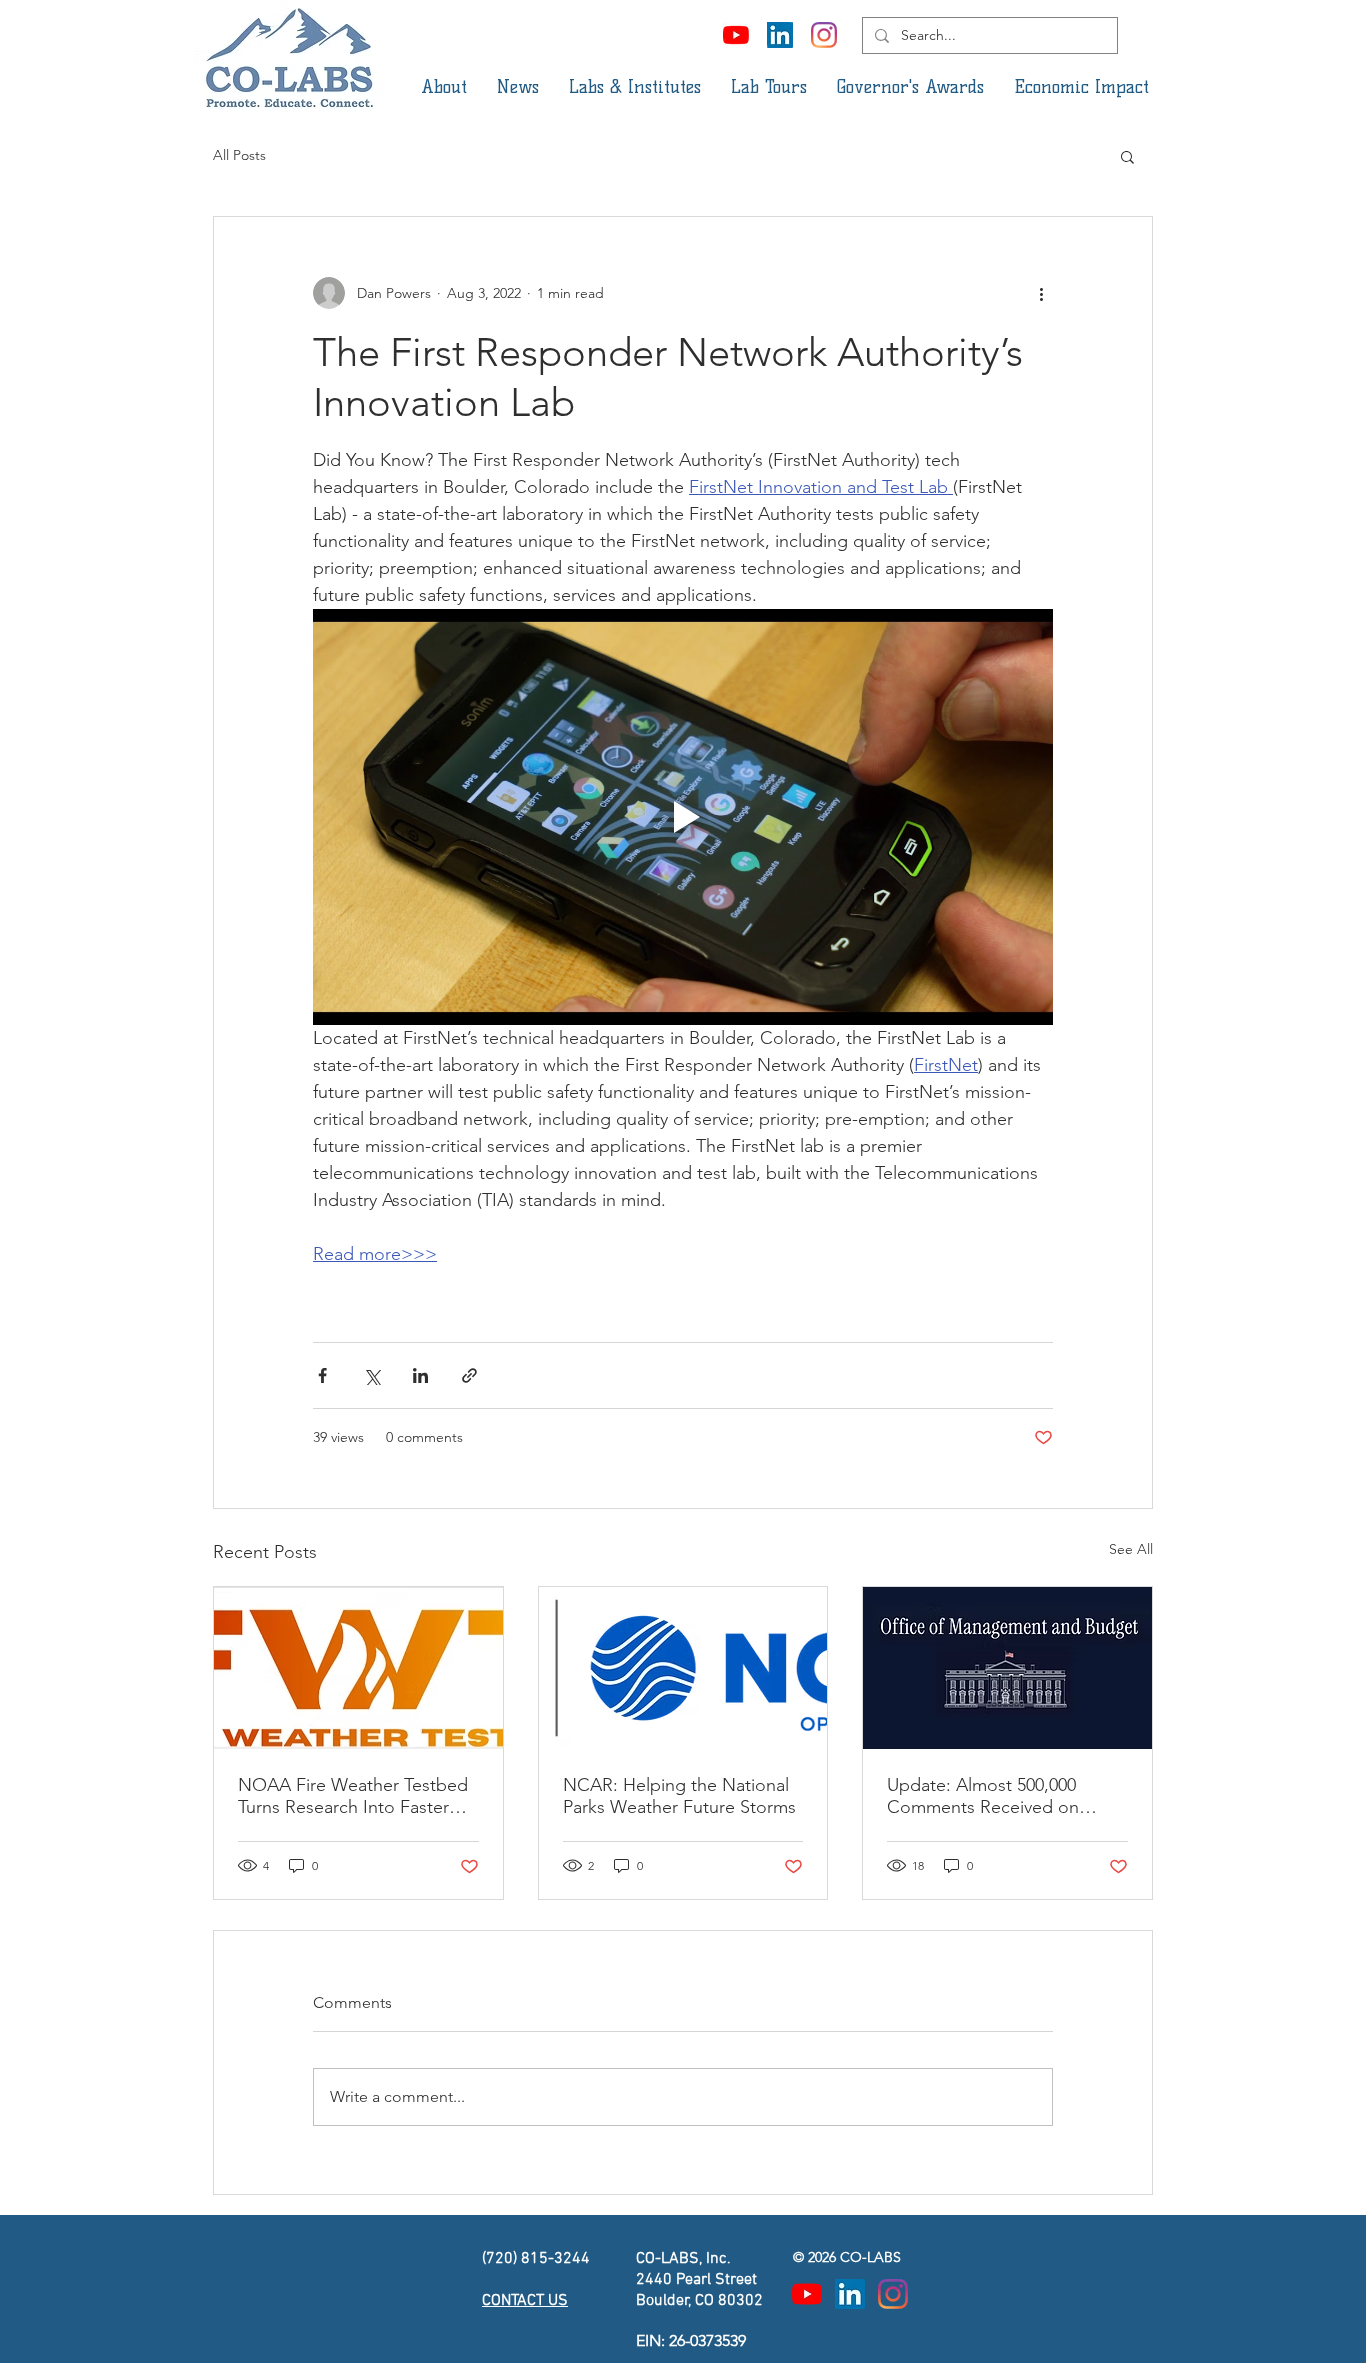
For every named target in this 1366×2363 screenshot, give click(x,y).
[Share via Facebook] (322, 1375)
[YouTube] (736, 35)
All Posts (239, 155)
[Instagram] (824, 35)
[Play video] (683, 817)
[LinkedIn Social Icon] (780, 35)
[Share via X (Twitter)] (371, 1375)
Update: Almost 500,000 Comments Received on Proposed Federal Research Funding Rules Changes (997, 1796)
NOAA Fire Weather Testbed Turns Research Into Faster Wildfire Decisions (353, 1796)
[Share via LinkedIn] (420, 1375)
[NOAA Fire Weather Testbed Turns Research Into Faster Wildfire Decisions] (358, 1668)
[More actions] (1041, 293)
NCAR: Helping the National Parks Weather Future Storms (679, 1796)
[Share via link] (469, 1375)
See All (1131, 1549)
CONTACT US (525, 2301)
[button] (444, 87)
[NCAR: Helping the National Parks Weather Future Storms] (683, 1668)
